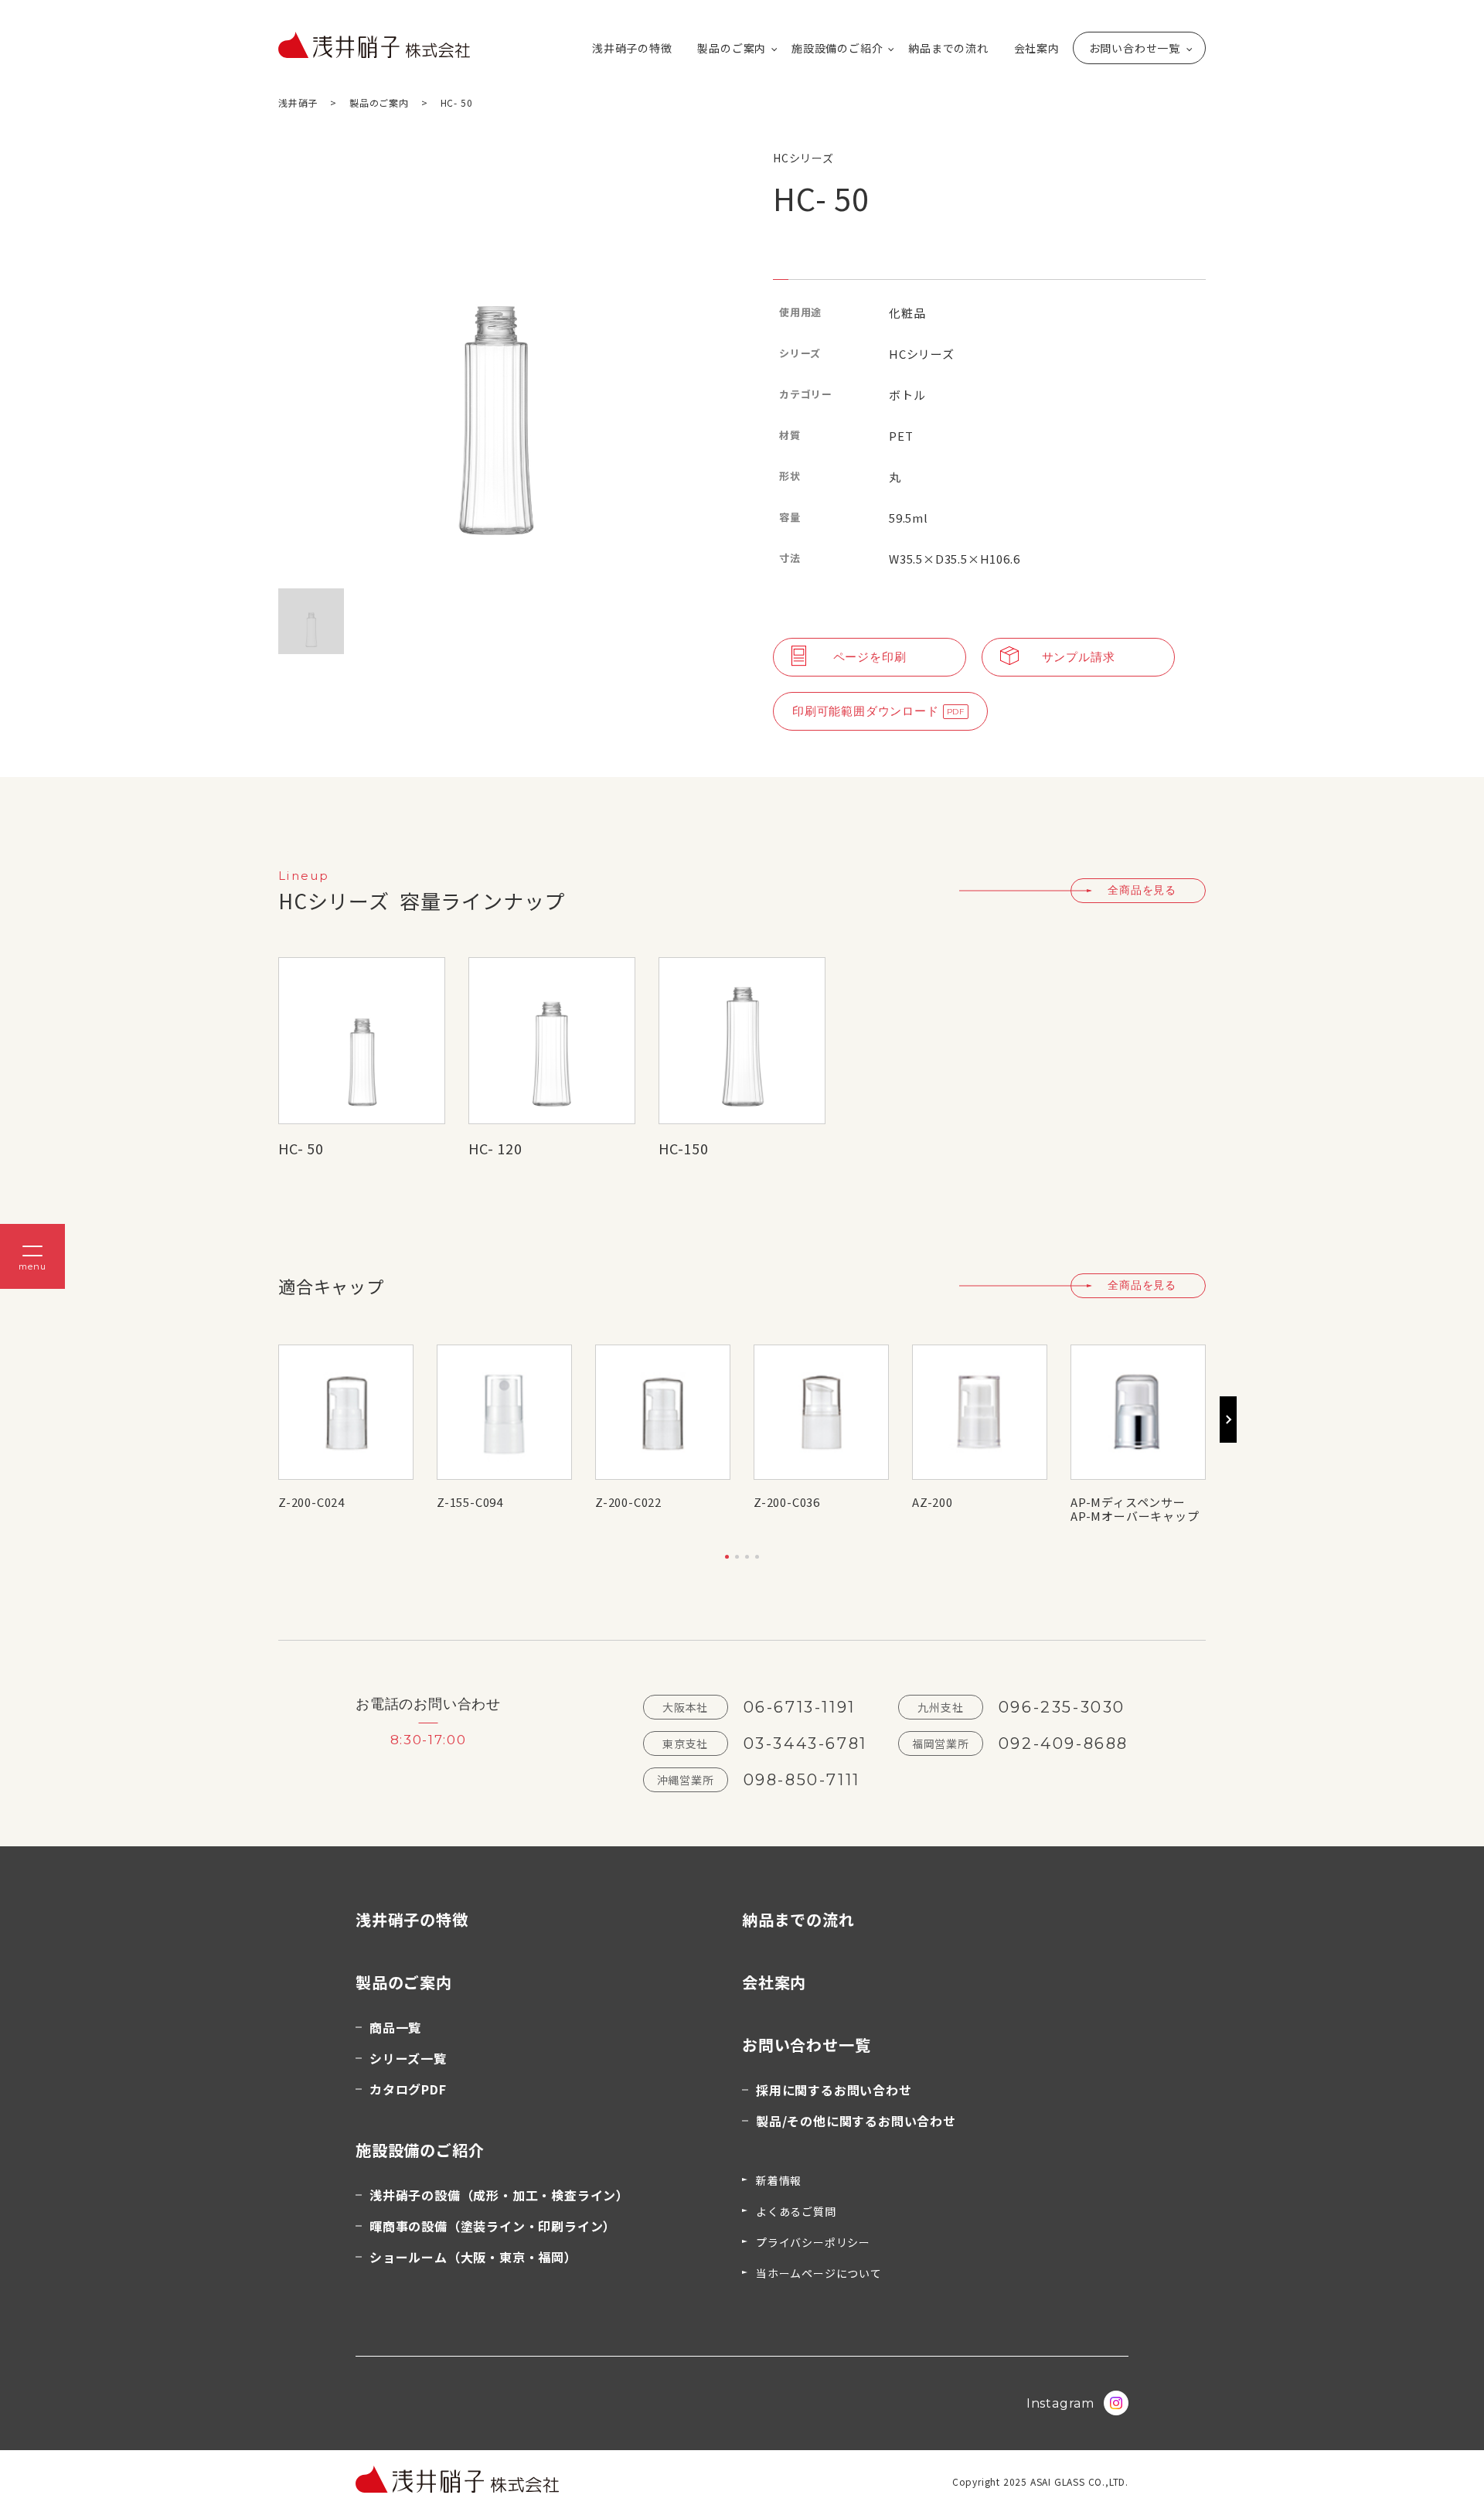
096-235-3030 (1062, 1707)
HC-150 (684, 1148)
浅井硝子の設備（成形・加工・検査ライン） (499, 2195)
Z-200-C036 (787, 1502)
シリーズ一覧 (408, 2058)
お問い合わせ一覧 (1135, 48)
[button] (727, 1557)
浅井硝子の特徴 (632, 48)
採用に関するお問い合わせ (834, 2090)
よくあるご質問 (796, 2211)
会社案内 (1037, 48)
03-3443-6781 (805, 1743)
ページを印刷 (870, 657)
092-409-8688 (1064, 1743)
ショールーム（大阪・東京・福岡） (473, 2257)
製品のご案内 (732, 48)
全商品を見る (1142, 890)
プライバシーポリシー (813, 2242)
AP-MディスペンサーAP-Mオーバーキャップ (1135, 1509)
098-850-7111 (802, 1780)
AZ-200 (933, 1502)
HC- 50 (301, 1148)
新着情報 (779, 2180)
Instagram (1060, 2403)
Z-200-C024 (311, 1502)
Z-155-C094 (470, 1502)
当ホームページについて (819, 2273)
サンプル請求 (1079, 657)
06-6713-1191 (800, 1707)
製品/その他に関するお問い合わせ (856, 2121)
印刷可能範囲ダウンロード (866, 711)
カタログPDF (408, 2089)
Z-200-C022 (628, 1502)
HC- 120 (495, 1148)
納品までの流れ (948, 48)
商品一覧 (395, 2027)
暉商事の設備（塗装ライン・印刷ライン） (493, 2226)
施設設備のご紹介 (837, 48)
